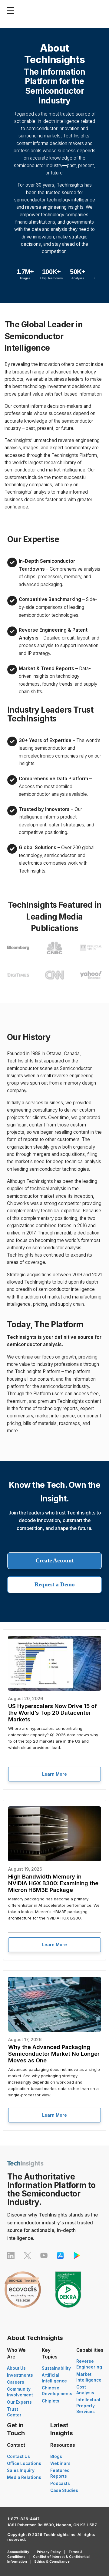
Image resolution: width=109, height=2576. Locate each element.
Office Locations (24, 2463)
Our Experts (19, 2402)
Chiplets (51, 2401)
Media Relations (24, 2477)
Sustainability (56, 2368)
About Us (16, 2368)
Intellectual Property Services (88, 2406)
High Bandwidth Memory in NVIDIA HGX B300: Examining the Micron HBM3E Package (53, 1883)
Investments (20, 2375)
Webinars (60, 2463)
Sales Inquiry (21, 2470)
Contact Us (18, 2456)
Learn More (54, 1774)
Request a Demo (55, 1584)
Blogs (56, 2456)
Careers (16, 2382)
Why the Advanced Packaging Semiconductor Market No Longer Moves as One (54, 2054)
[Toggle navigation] (12, 11)
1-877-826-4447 (23, 2519)
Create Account (54, 1560)
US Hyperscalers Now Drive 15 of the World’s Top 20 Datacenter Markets (53, 1713)
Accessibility (18, 2552)
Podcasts (60, 2483)
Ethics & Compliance (52, 2561)
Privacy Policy (49, 2552)
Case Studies (64, 2490)
